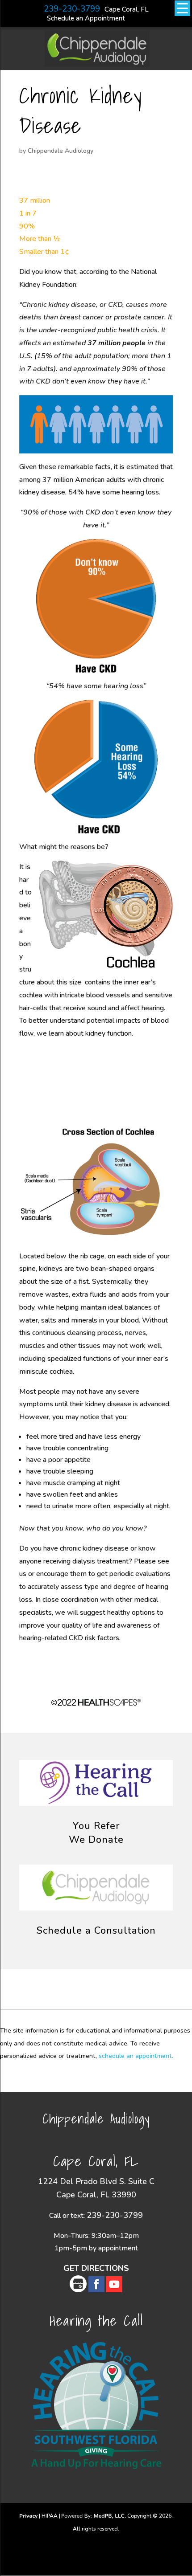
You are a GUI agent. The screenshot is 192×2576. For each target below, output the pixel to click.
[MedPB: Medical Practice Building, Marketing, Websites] (94, 2516)
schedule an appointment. (136, 2056)
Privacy (28, 2516)
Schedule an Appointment (86, 18)
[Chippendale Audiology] (97, 63)
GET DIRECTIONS (96, 2268)
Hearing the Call (96, 2320)
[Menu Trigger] (182, 8)
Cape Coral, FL (127, 9)
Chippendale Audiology (61, 151)
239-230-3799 (72, 9)
